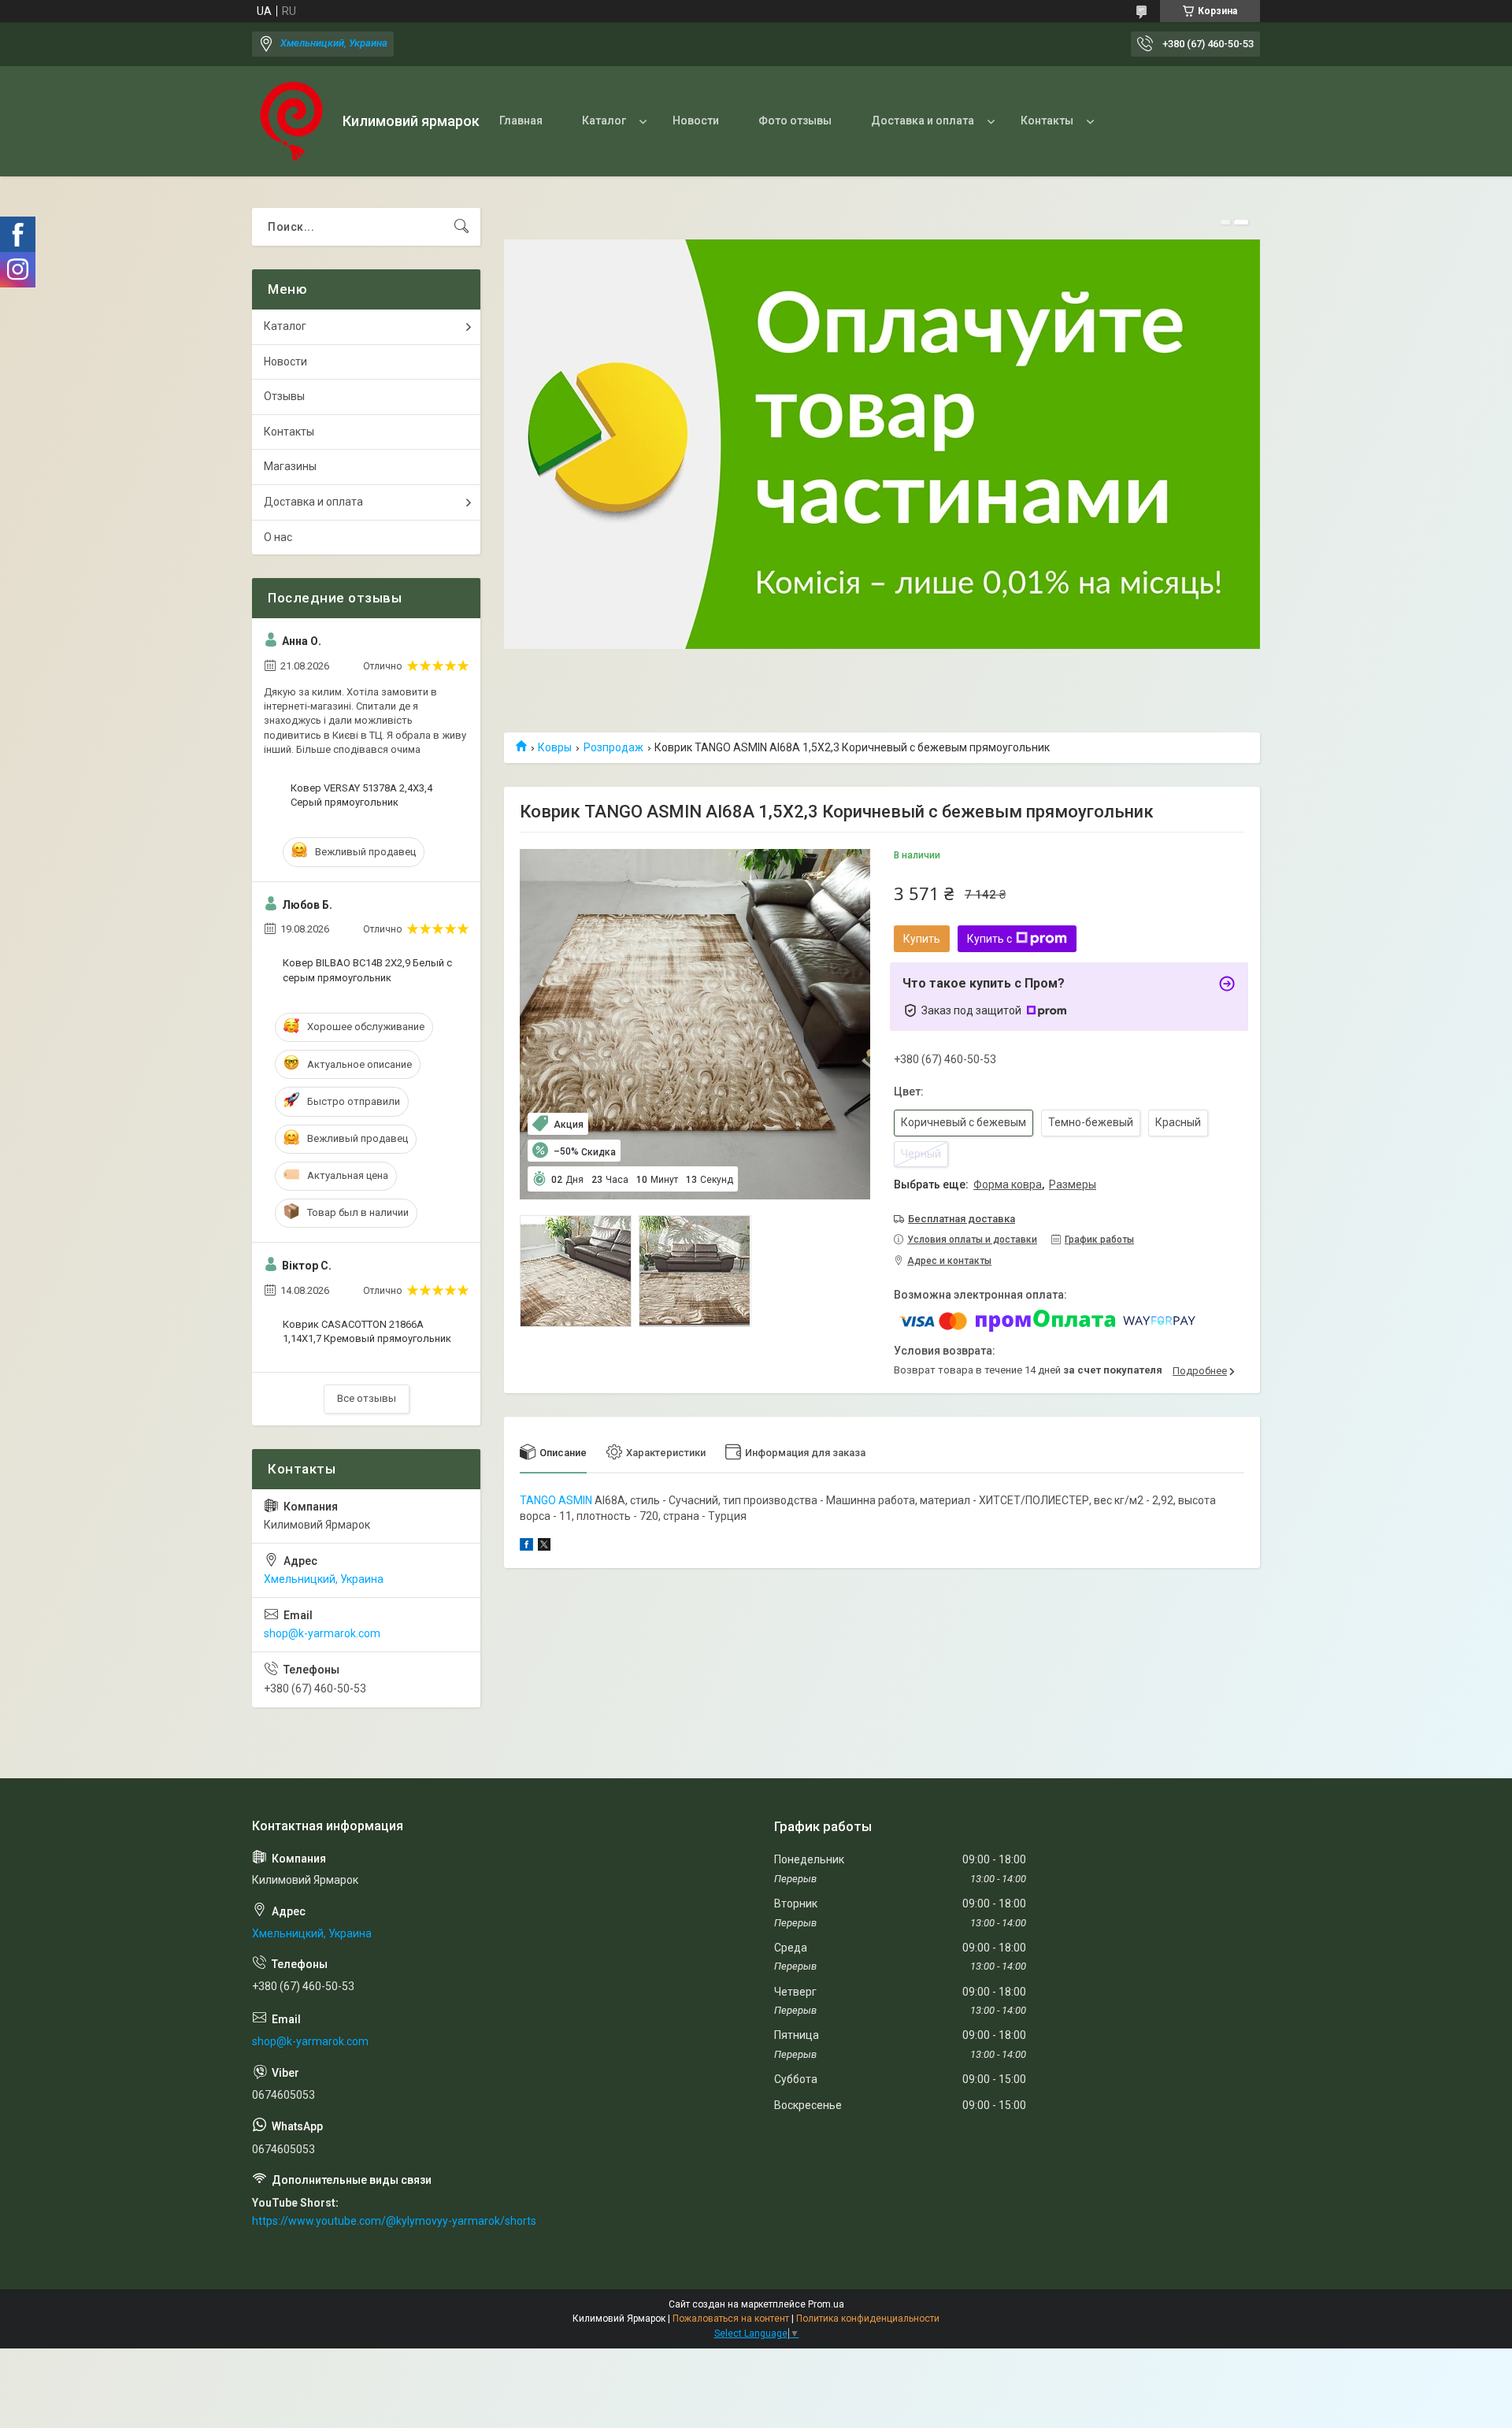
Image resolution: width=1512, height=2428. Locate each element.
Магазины (290, 466)
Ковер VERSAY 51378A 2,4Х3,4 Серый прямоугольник (361, 795)
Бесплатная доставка (962, 1219)
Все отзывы (367, 1398)
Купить (922, 939)
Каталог (604, 120)
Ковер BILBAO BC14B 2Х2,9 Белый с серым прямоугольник (367, 970)
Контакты (1047, 120)
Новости (696, 120)
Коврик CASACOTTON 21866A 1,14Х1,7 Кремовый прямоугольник (367, 1331)
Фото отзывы (795, 120)
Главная (521, 120)
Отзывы (284, 396)
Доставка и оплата (923, 120)
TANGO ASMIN (556, 1500)
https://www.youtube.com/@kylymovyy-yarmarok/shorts (394, 2221)
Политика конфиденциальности (868, 2319)
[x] (544, 1547)
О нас (278, 537)
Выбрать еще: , (995, 1184)
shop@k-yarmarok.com (322, 1633)
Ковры (555, 747)
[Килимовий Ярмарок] (291, 121)
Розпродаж (613, 747)
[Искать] (461, 227)
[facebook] (526, 1547)
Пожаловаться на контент (731, 2319)
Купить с (989, 939)
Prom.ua (826, 2304)
